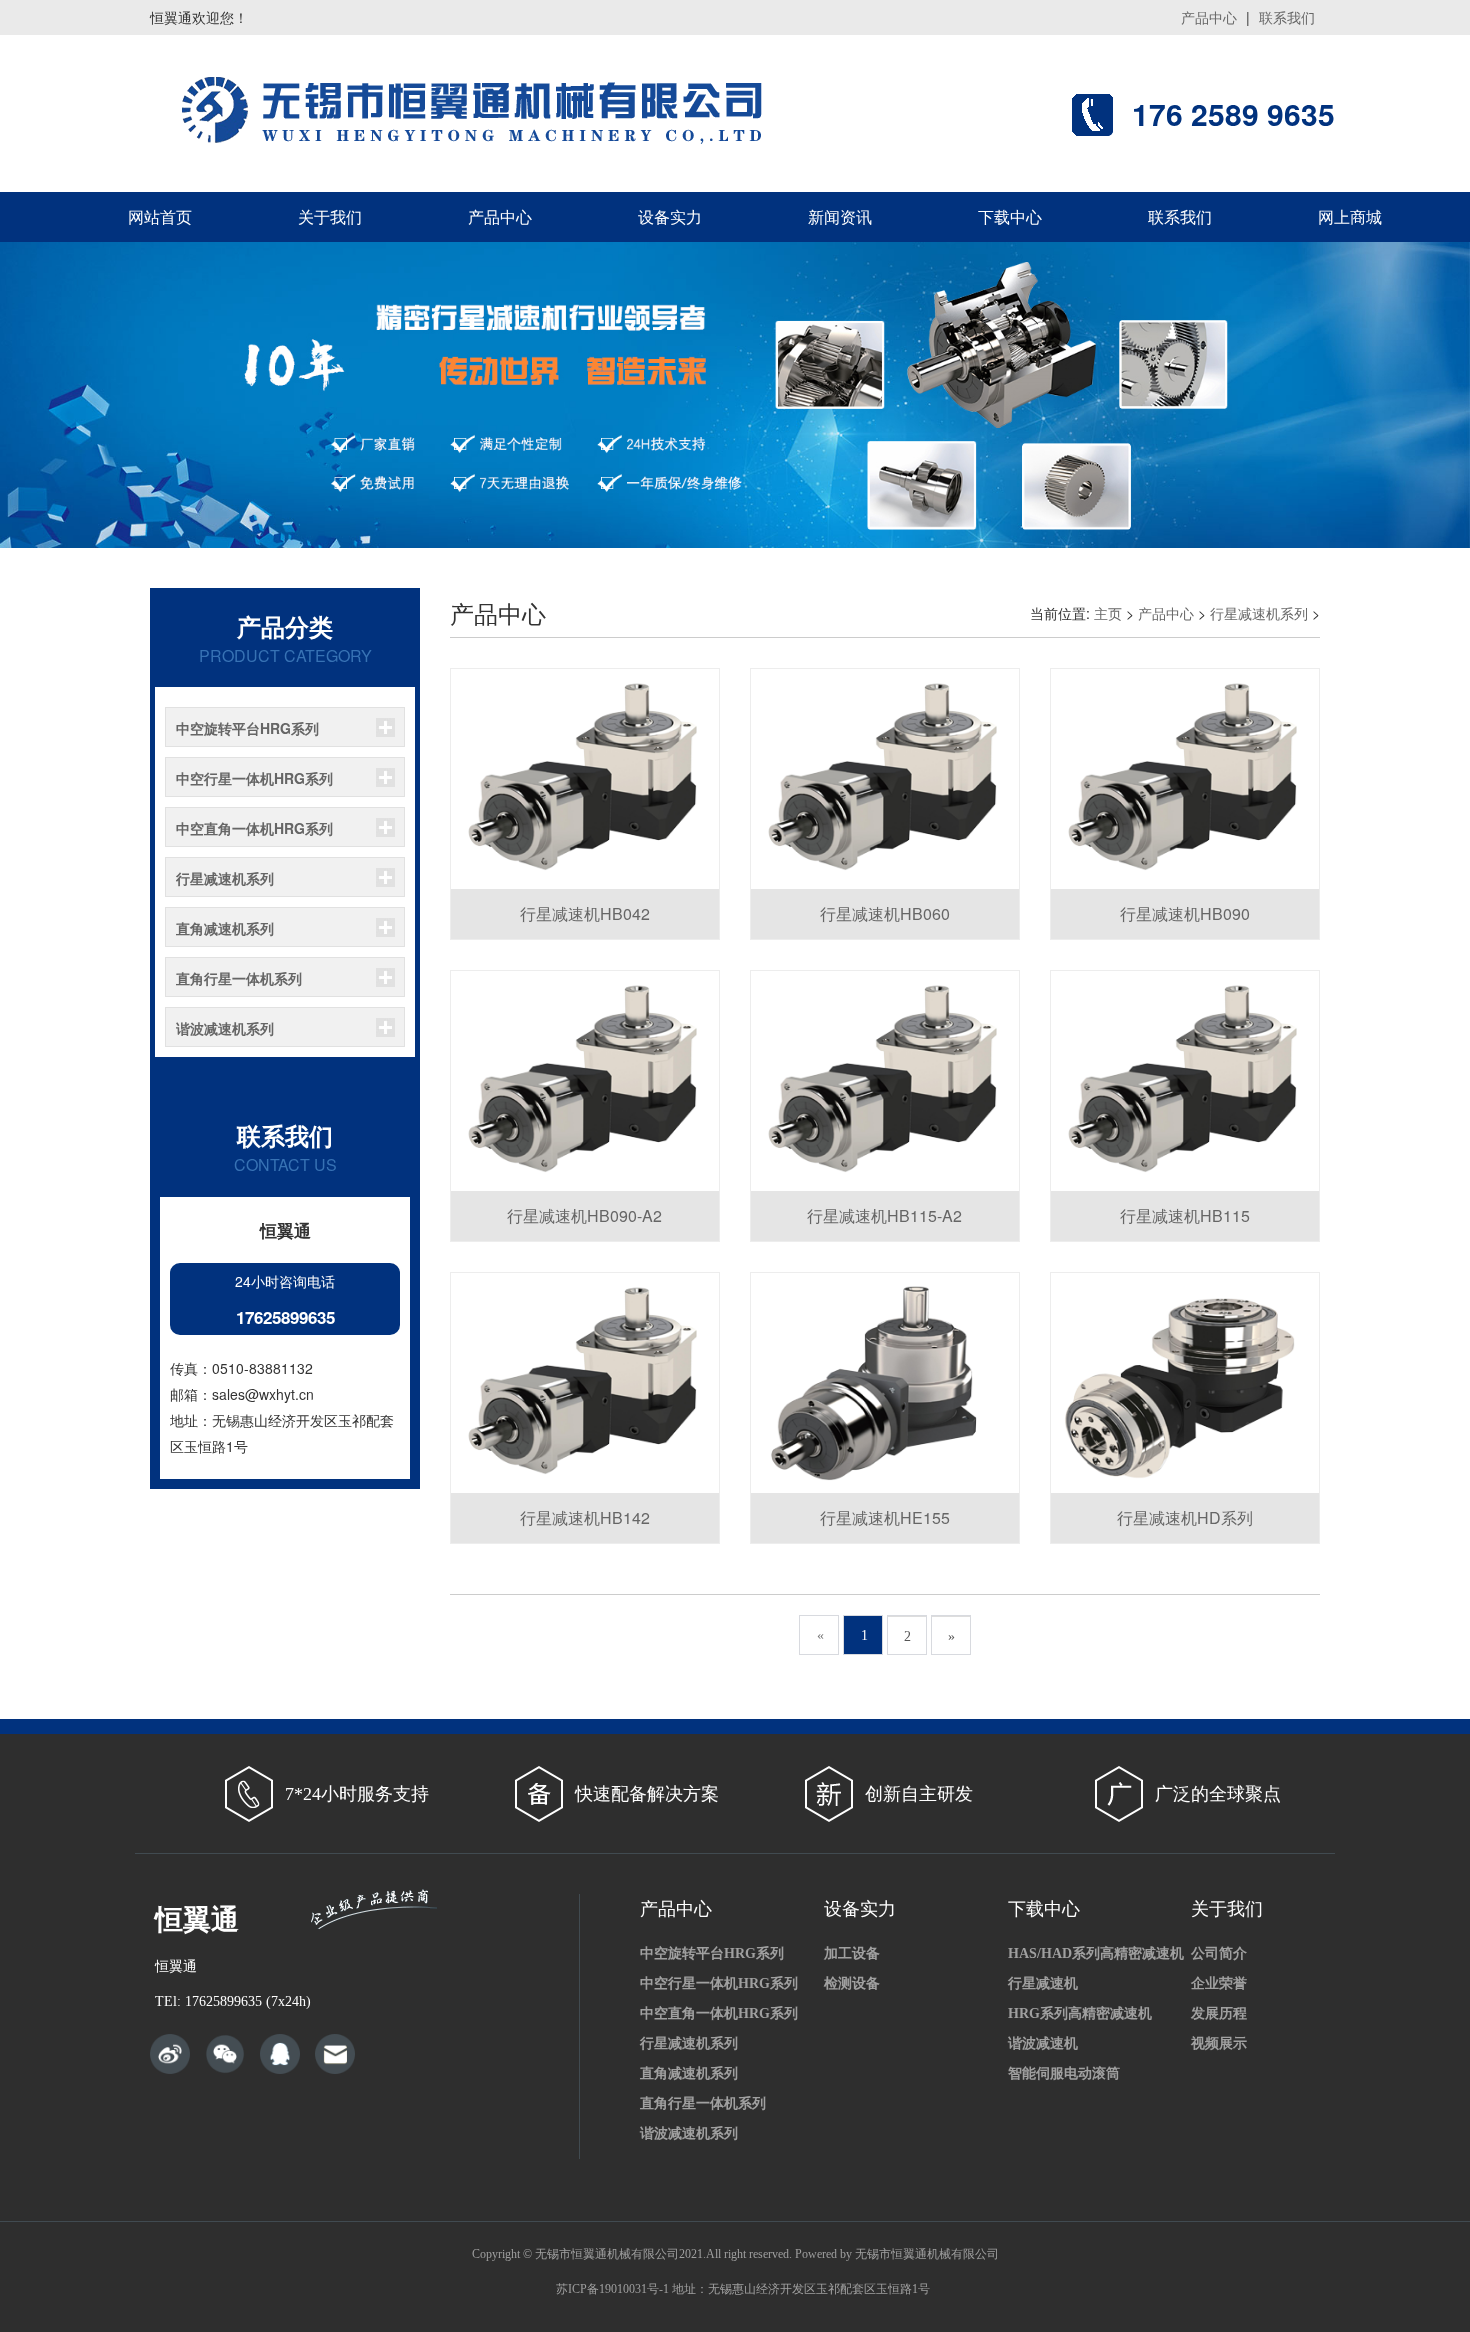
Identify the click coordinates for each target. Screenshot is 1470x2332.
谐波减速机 (1043, 2043)
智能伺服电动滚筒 (1064, 2073)
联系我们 (1287, 17)
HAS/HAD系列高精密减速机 (1096, 1953)
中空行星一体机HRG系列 (254, 778)
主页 (1108, 613)
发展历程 (1219, 2013)
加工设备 (852, 1953)
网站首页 (160, 216)
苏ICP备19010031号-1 (612, 2289)
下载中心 (1010, 216)
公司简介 (1219, 1953)
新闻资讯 (840, 216)
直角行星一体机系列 (239, 978)
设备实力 (670, 216)
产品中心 (1209, 17)
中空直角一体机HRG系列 (254, 828)
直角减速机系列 (225, 928)
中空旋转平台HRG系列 (247, 728)
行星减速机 (1043, 1983)
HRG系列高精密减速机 (1080, 2013)
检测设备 (852, 1983)
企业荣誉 (1219, 1983)
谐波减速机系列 (225, 1028)
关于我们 (330, 216)
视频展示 (1219, 2043)
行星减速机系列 (225, 878)
